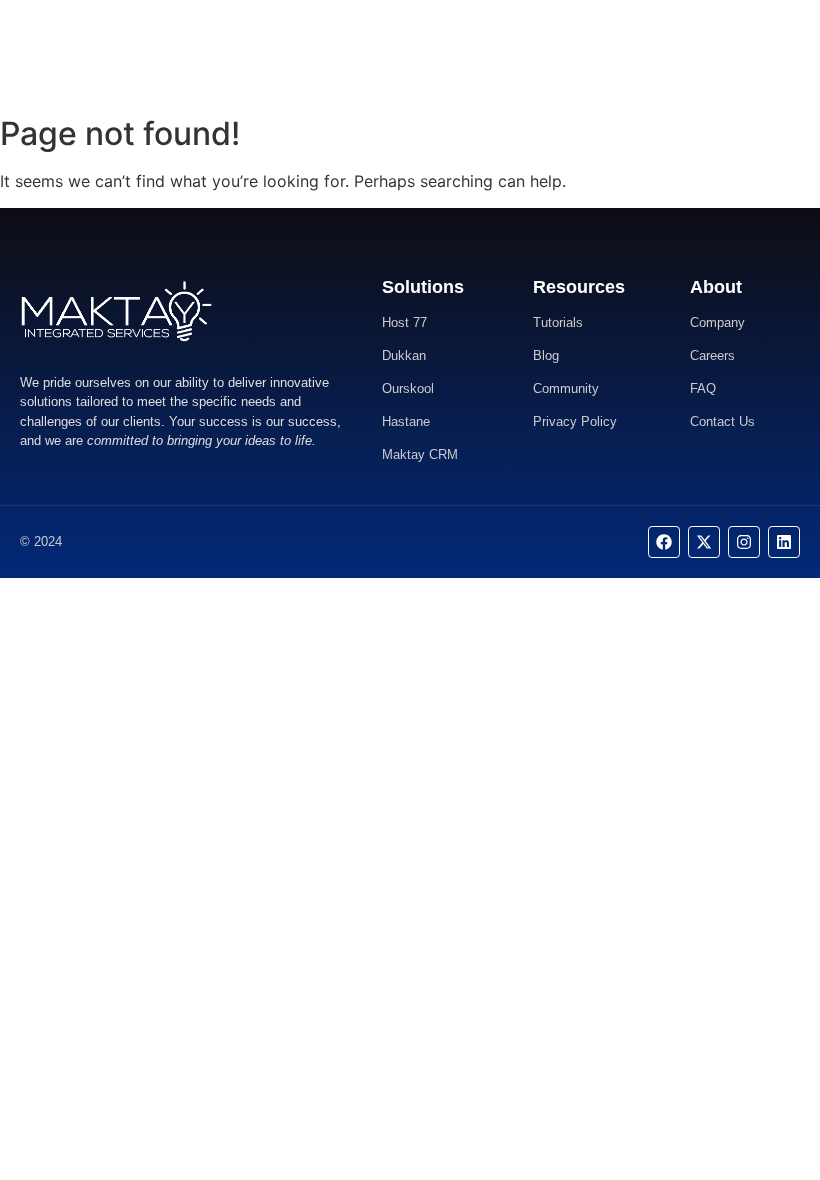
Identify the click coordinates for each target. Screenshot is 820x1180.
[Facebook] (664, 542)
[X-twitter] (704, 542)
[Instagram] (744, 542)
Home (325, 52)
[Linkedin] (784, 542)
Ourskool (408, 388)
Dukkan (404, 355)
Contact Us (476, 52)
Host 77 (404, 322)
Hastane (406, 421)
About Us (393, 52)
